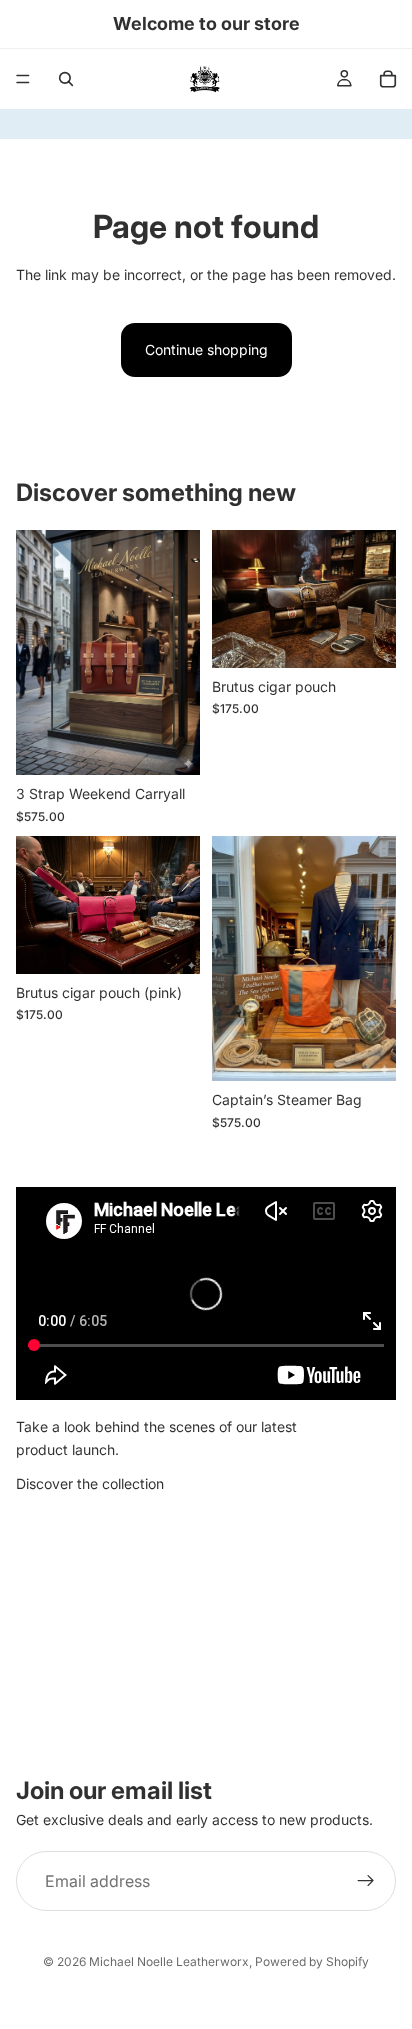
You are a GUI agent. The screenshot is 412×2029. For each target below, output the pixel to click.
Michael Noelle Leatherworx (169, 1961)
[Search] (66, 79)
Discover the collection (90, 1483)
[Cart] (388, 79)
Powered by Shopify (312, 1961)
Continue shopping (206, 349)
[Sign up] (366, 1881)
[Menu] (23, 79)
